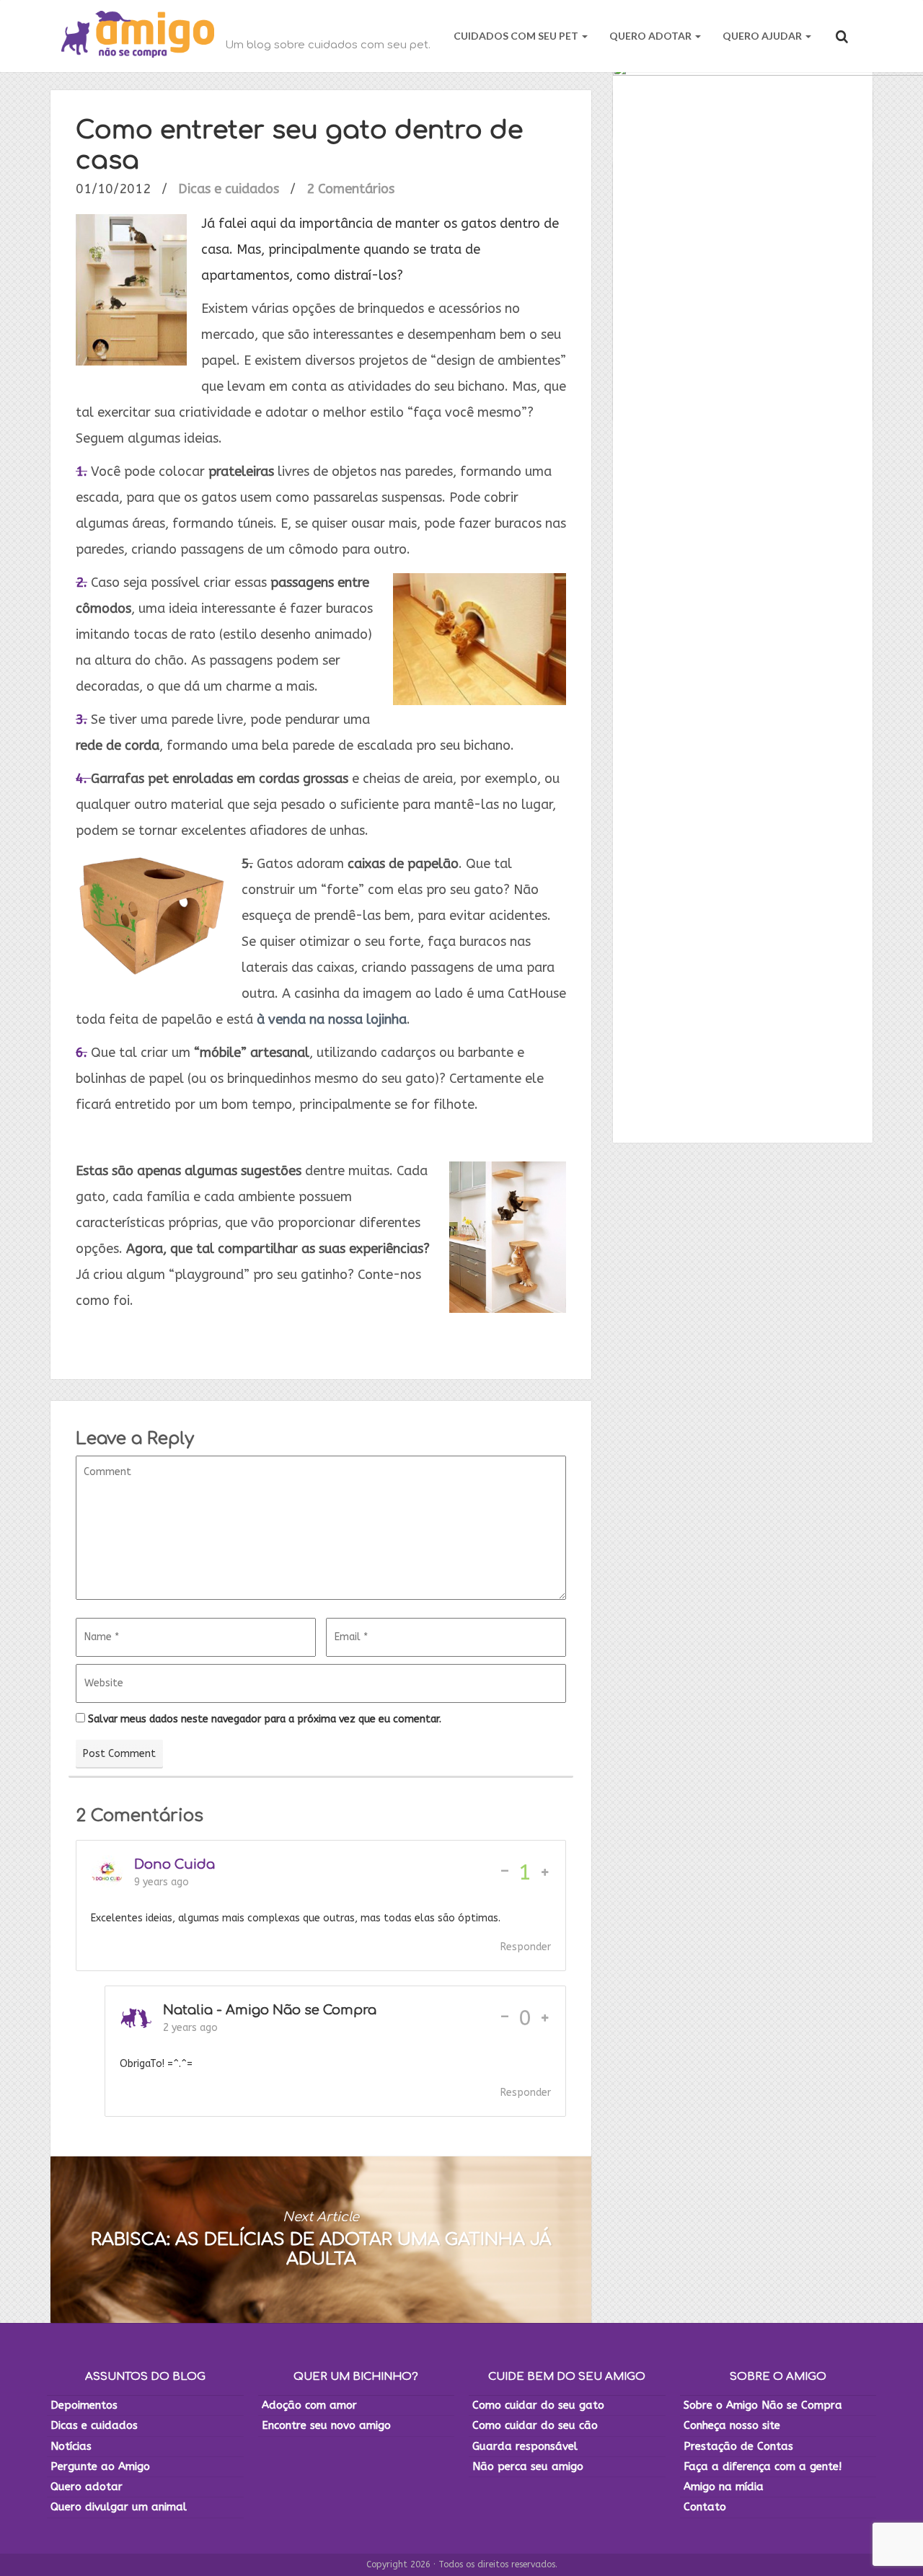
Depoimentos (84, 2405)
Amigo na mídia (724, 2487)
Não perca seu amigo (528, 2466)
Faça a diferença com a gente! (763, 2466)
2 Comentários (350, 189)
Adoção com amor (309, 2405)
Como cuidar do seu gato (538, 2405)
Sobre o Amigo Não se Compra (763, 2405)
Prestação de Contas (738, 2446)
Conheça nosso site (732, 2425)
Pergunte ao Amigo (100, 2466)
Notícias (71, 2446)
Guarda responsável (525, 2446)
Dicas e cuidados (229, 189)
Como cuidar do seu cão (535, 2425)
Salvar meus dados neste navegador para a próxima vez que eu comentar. (265, 1719)
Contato (705, 2507)
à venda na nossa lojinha (332, 1019)
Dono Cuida (175, 1864)
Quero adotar (87, 2487)
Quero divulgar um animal (119, 2507)
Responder (526, 1947)
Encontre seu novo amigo (326, 2425)
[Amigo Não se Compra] (138, 36)
